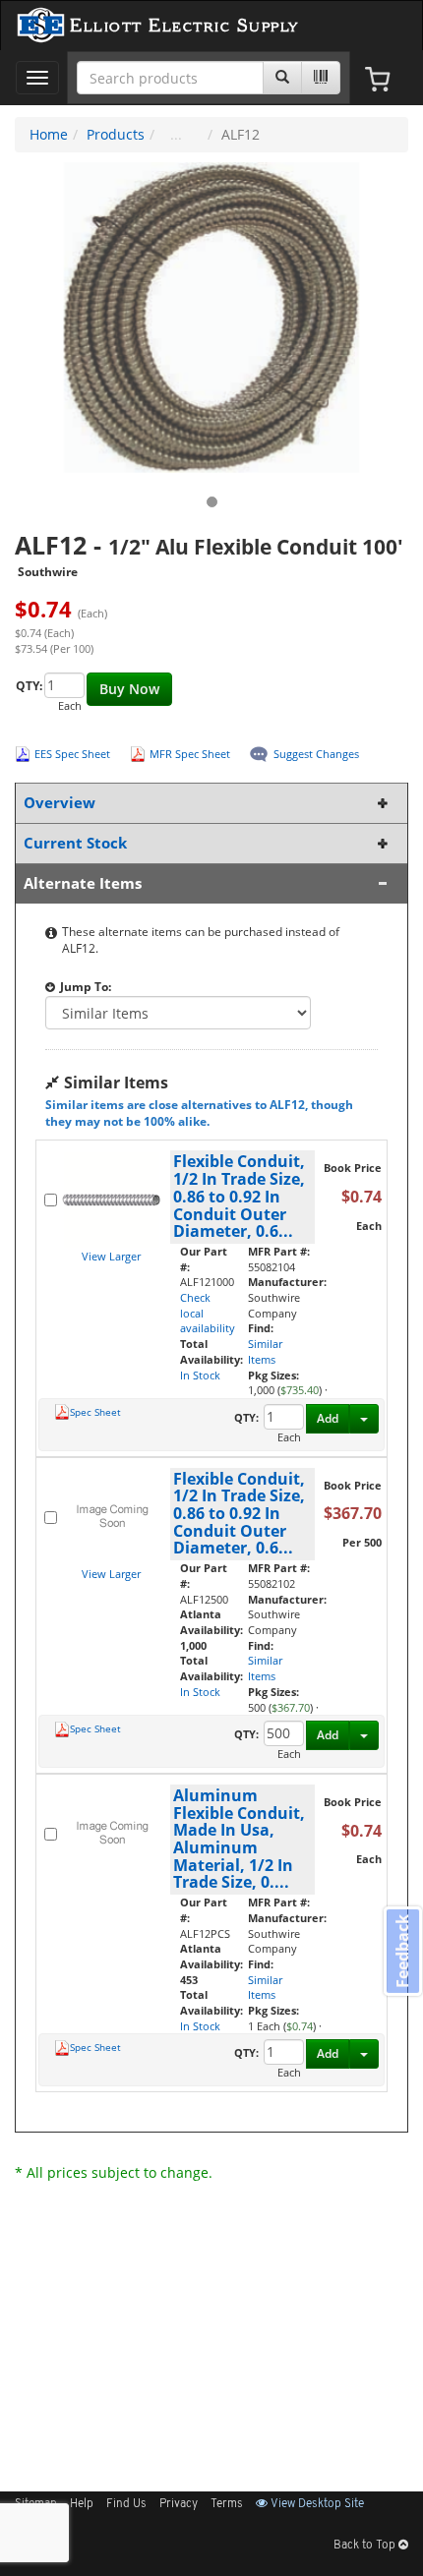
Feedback (402, 1951)
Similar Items (265, 1351)
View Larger (111, 1256)
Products (116, 134)
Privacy (179, 2504)
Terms (227, 2504)
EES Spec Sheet (72, 754)
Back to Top (366, 2546)
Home (49, 134)
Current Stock (75, 843)
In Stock (200, 1375)
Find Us (126, 2504)
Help (82, 2504)
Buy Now (129, 689)
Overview (60, 803)
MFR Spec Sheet (190, 754)
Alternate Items (83, 883)
